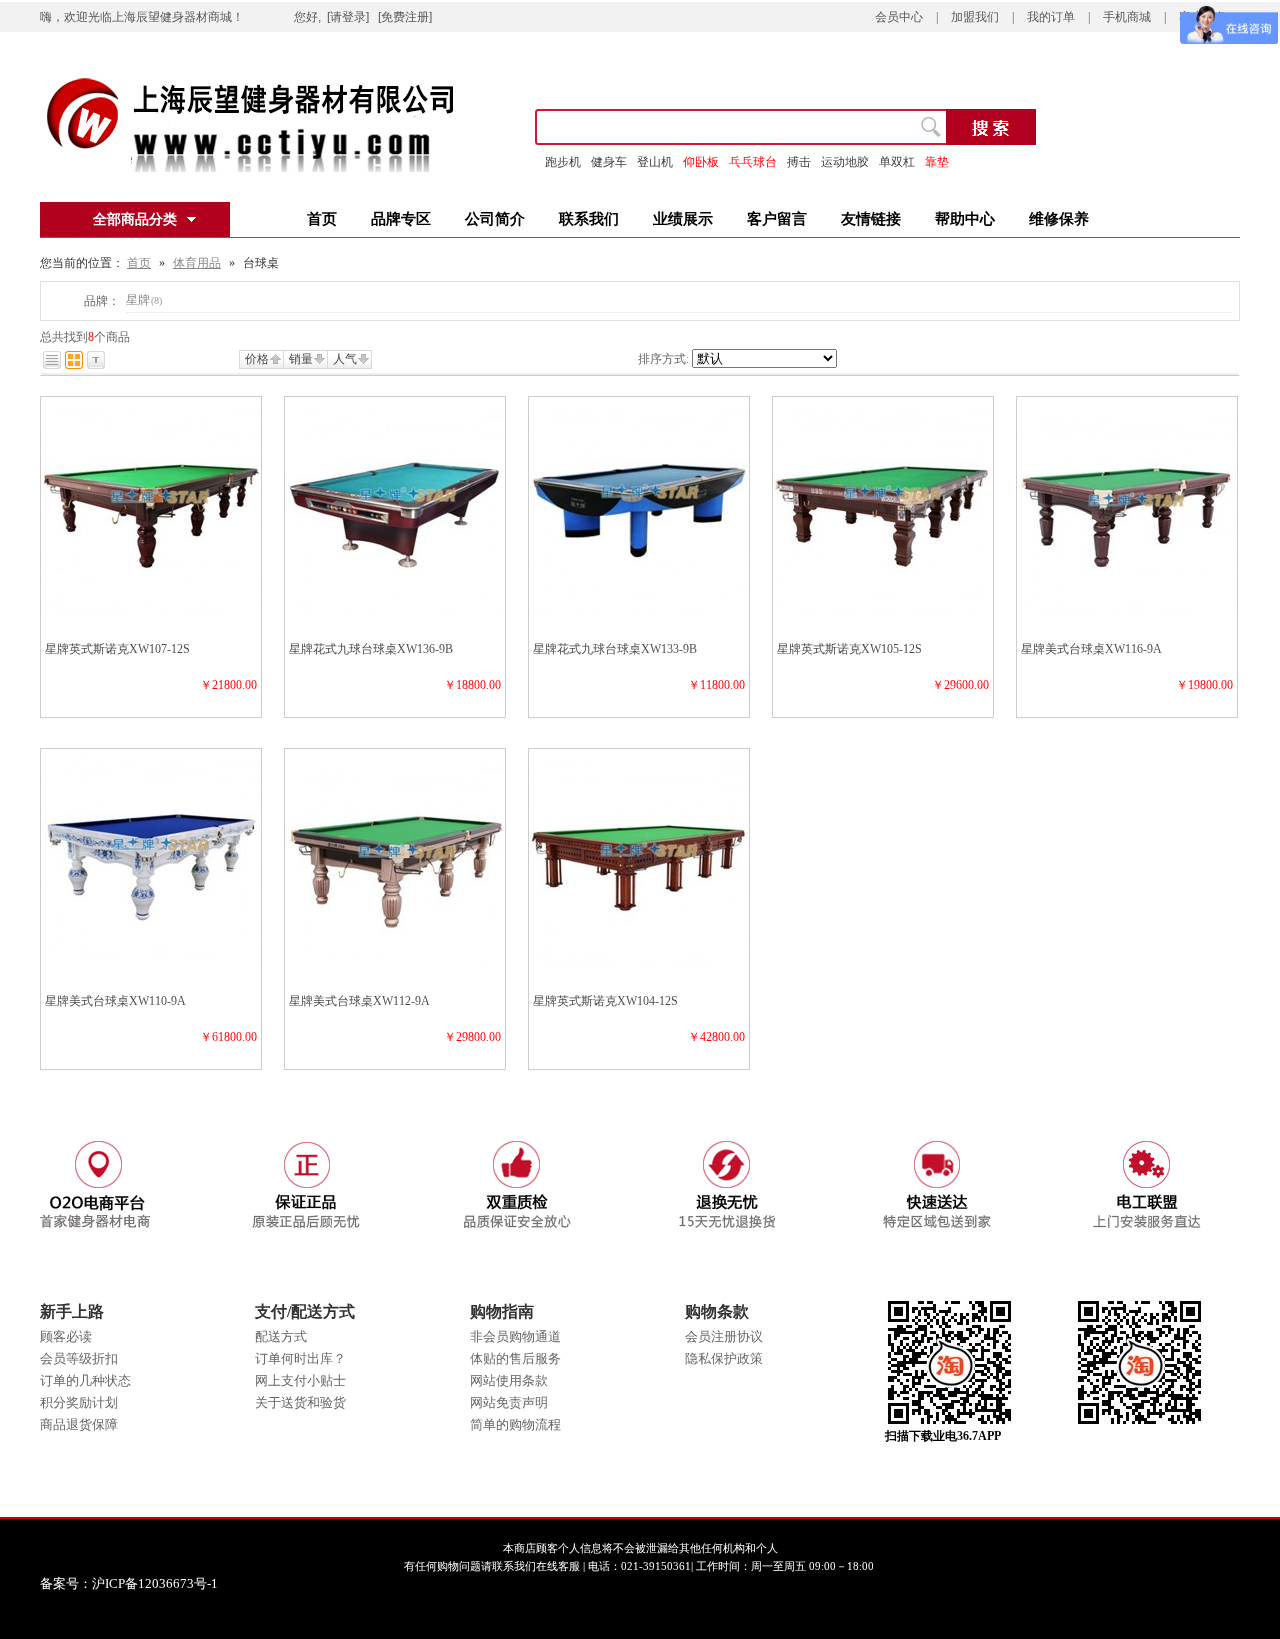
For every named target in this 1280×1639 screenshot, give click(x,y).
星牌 (144, 300)
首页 (322, 219)
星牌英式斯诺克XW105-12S (849, 649)
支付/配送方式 (305, 1311)
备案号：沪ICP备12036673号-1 (142, 1583)
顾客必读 (66, 1336)
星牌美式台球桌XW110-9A (115, 1001)
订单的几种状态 (85, 1380)
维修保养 (1059, 219)
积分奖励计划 (79, 1402)
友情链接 (871, 219)
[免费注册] (405, 17)
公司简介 (495, 219)
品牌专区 (401, 219)
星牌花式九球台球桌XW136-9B (371, 649)
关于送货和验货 (300, 1402)
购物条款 (717, 1311)
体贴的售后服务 (515, 1358)
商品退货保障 (79, 1424)
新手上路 (72, 1311)
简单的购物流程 (515, 1424)
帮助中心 (965, 219)
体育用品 (197, 263)
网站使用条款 (509, 1380)
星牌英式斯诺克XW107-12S (117, 649)
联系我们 (589, 219)
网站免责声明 (509, 1402)
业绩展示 (683, 219)
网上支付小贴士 (300, 1380)
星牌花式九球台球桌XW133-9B (615, 649)
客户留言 (777, 219)
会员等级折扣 (79, 1358)
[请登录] (348, 17)
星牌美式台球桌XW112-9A (359, 1001)
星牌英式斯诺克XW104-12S (605, 1001)
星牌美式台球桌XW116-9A (1091, 649)
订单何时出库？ (300, 1358)
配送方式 (281, 1336)
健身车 (609, 162)
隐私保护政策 (724, 1358)
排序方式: (663, 359)
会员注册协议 (724, 1336)
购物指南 (502, 1311)
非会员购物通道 (515, 1336)
